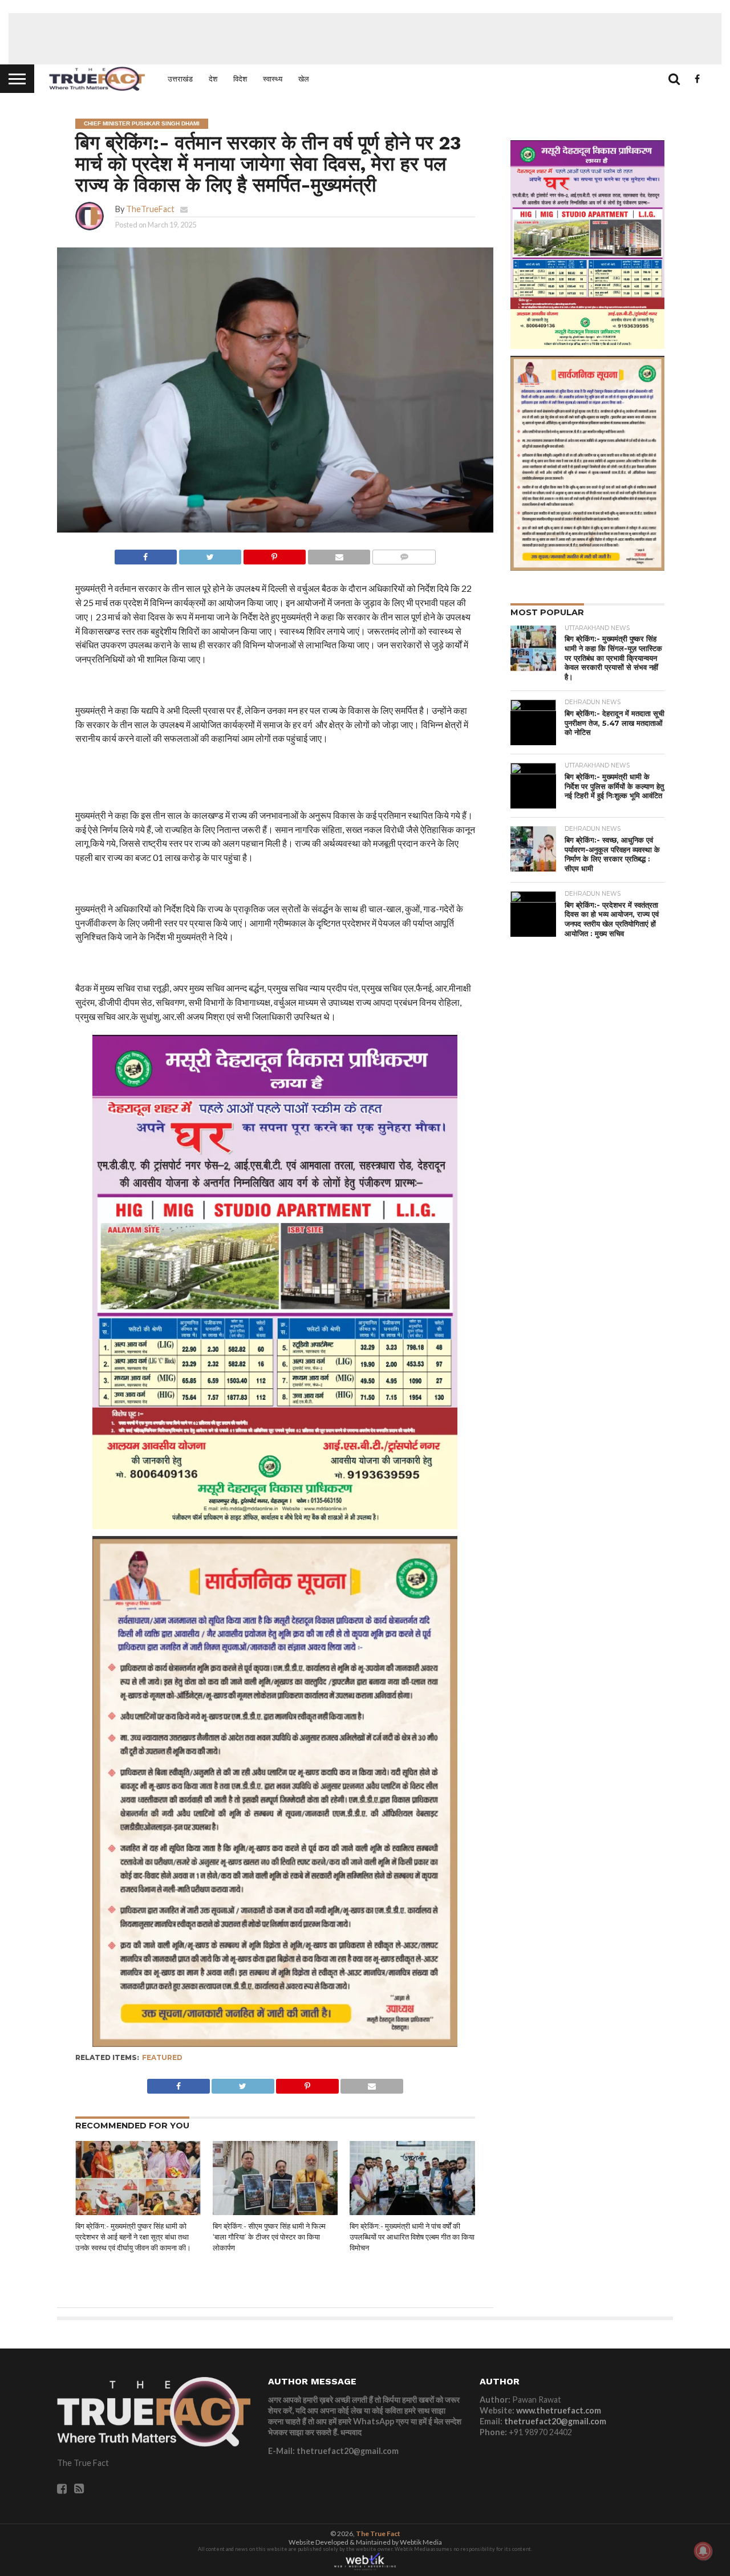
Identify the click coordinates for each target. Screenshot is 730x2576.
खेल (304, 79)
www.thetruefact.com (559, 2410)
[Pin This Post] (274, 554)
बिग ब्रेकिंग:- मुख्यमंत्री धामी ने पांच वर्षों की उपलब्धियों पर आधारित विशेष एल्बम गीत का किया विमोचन (412, 2237)
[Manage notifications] (703, 2551)
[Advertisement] (365, 39)
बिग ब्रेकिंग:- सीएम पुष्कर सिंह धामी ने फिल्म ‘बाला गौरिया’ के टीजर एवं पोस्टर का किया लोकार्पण (269, 2237)
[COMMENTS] (404, 554)
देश (213, 79)
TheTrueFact (150, 209)
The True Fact (378, 2534)
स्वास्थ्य (273, 79)
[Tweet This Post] (210, 554)
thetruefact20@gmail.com (555, 2421)
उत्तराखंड (180, 79)
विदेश (240, 79)
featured (162, 2057)
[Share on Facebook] (146, 554)
